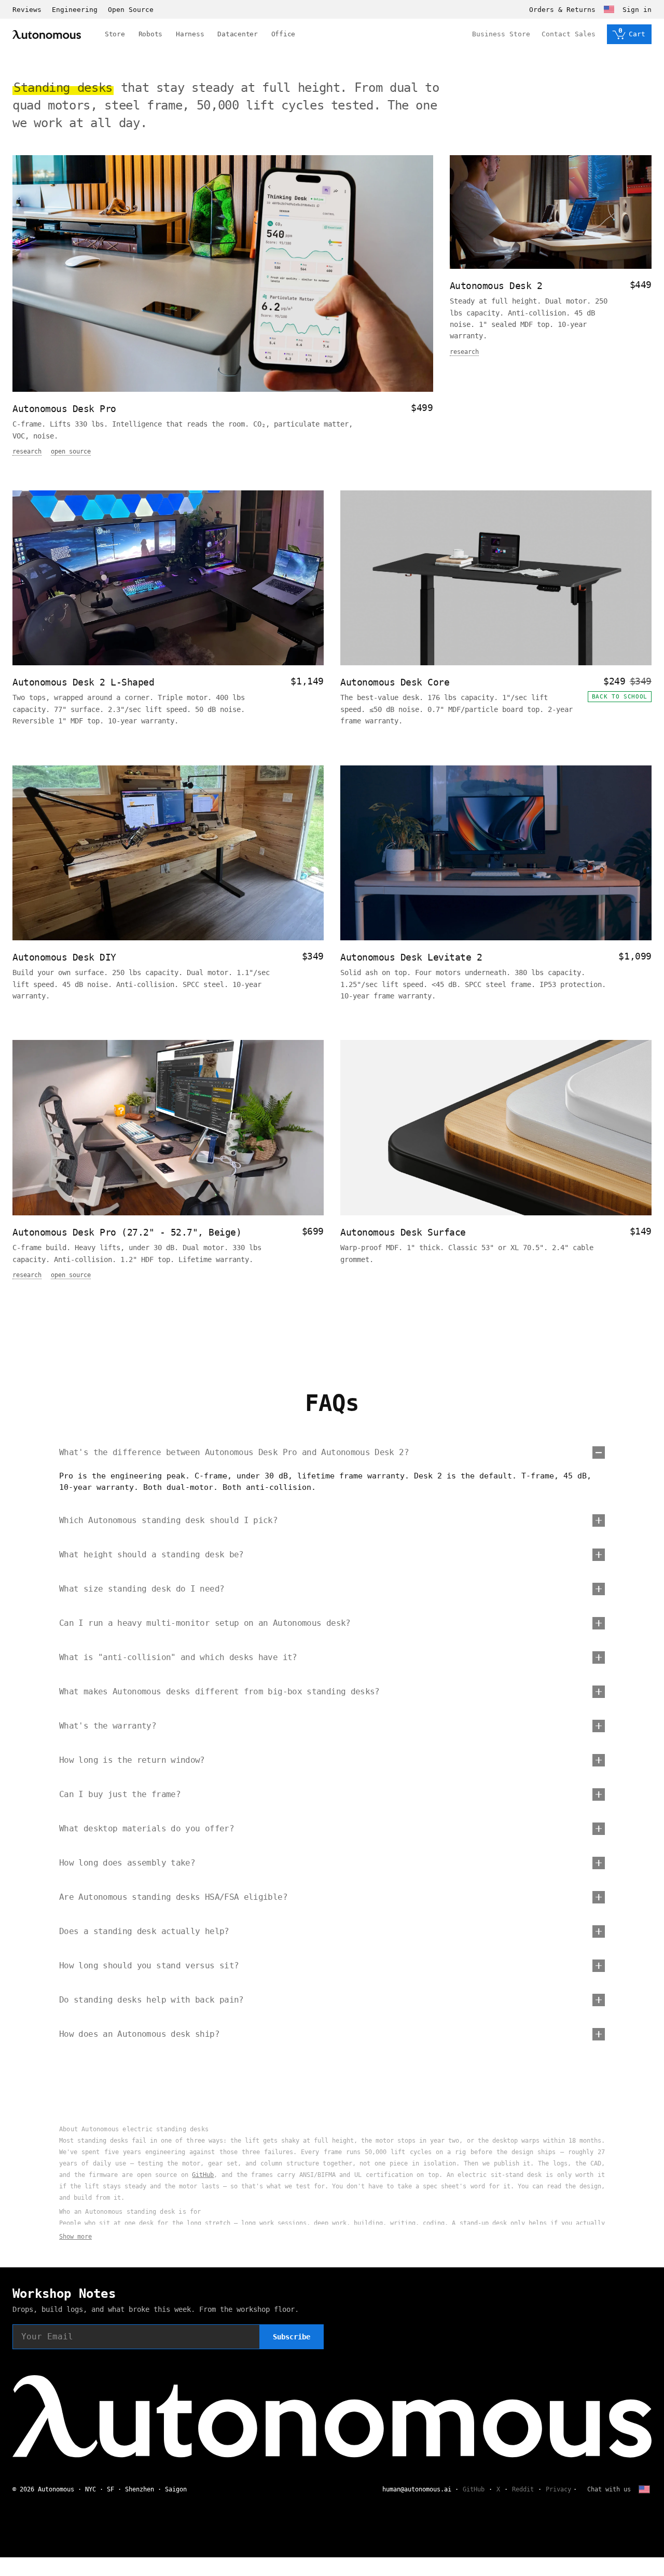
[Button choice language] (609, 9)
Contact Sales (569, 34)
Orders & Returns (562, 10)
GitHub (203, 2175)
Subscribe (292, 2337)
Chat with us (609, 2489)
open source (71, 451)
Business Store (501, 34)
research (27, 451)
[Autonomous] (47, 35)
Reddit (523, 2489)
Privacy (558, 2489)
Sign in (637, 10)
